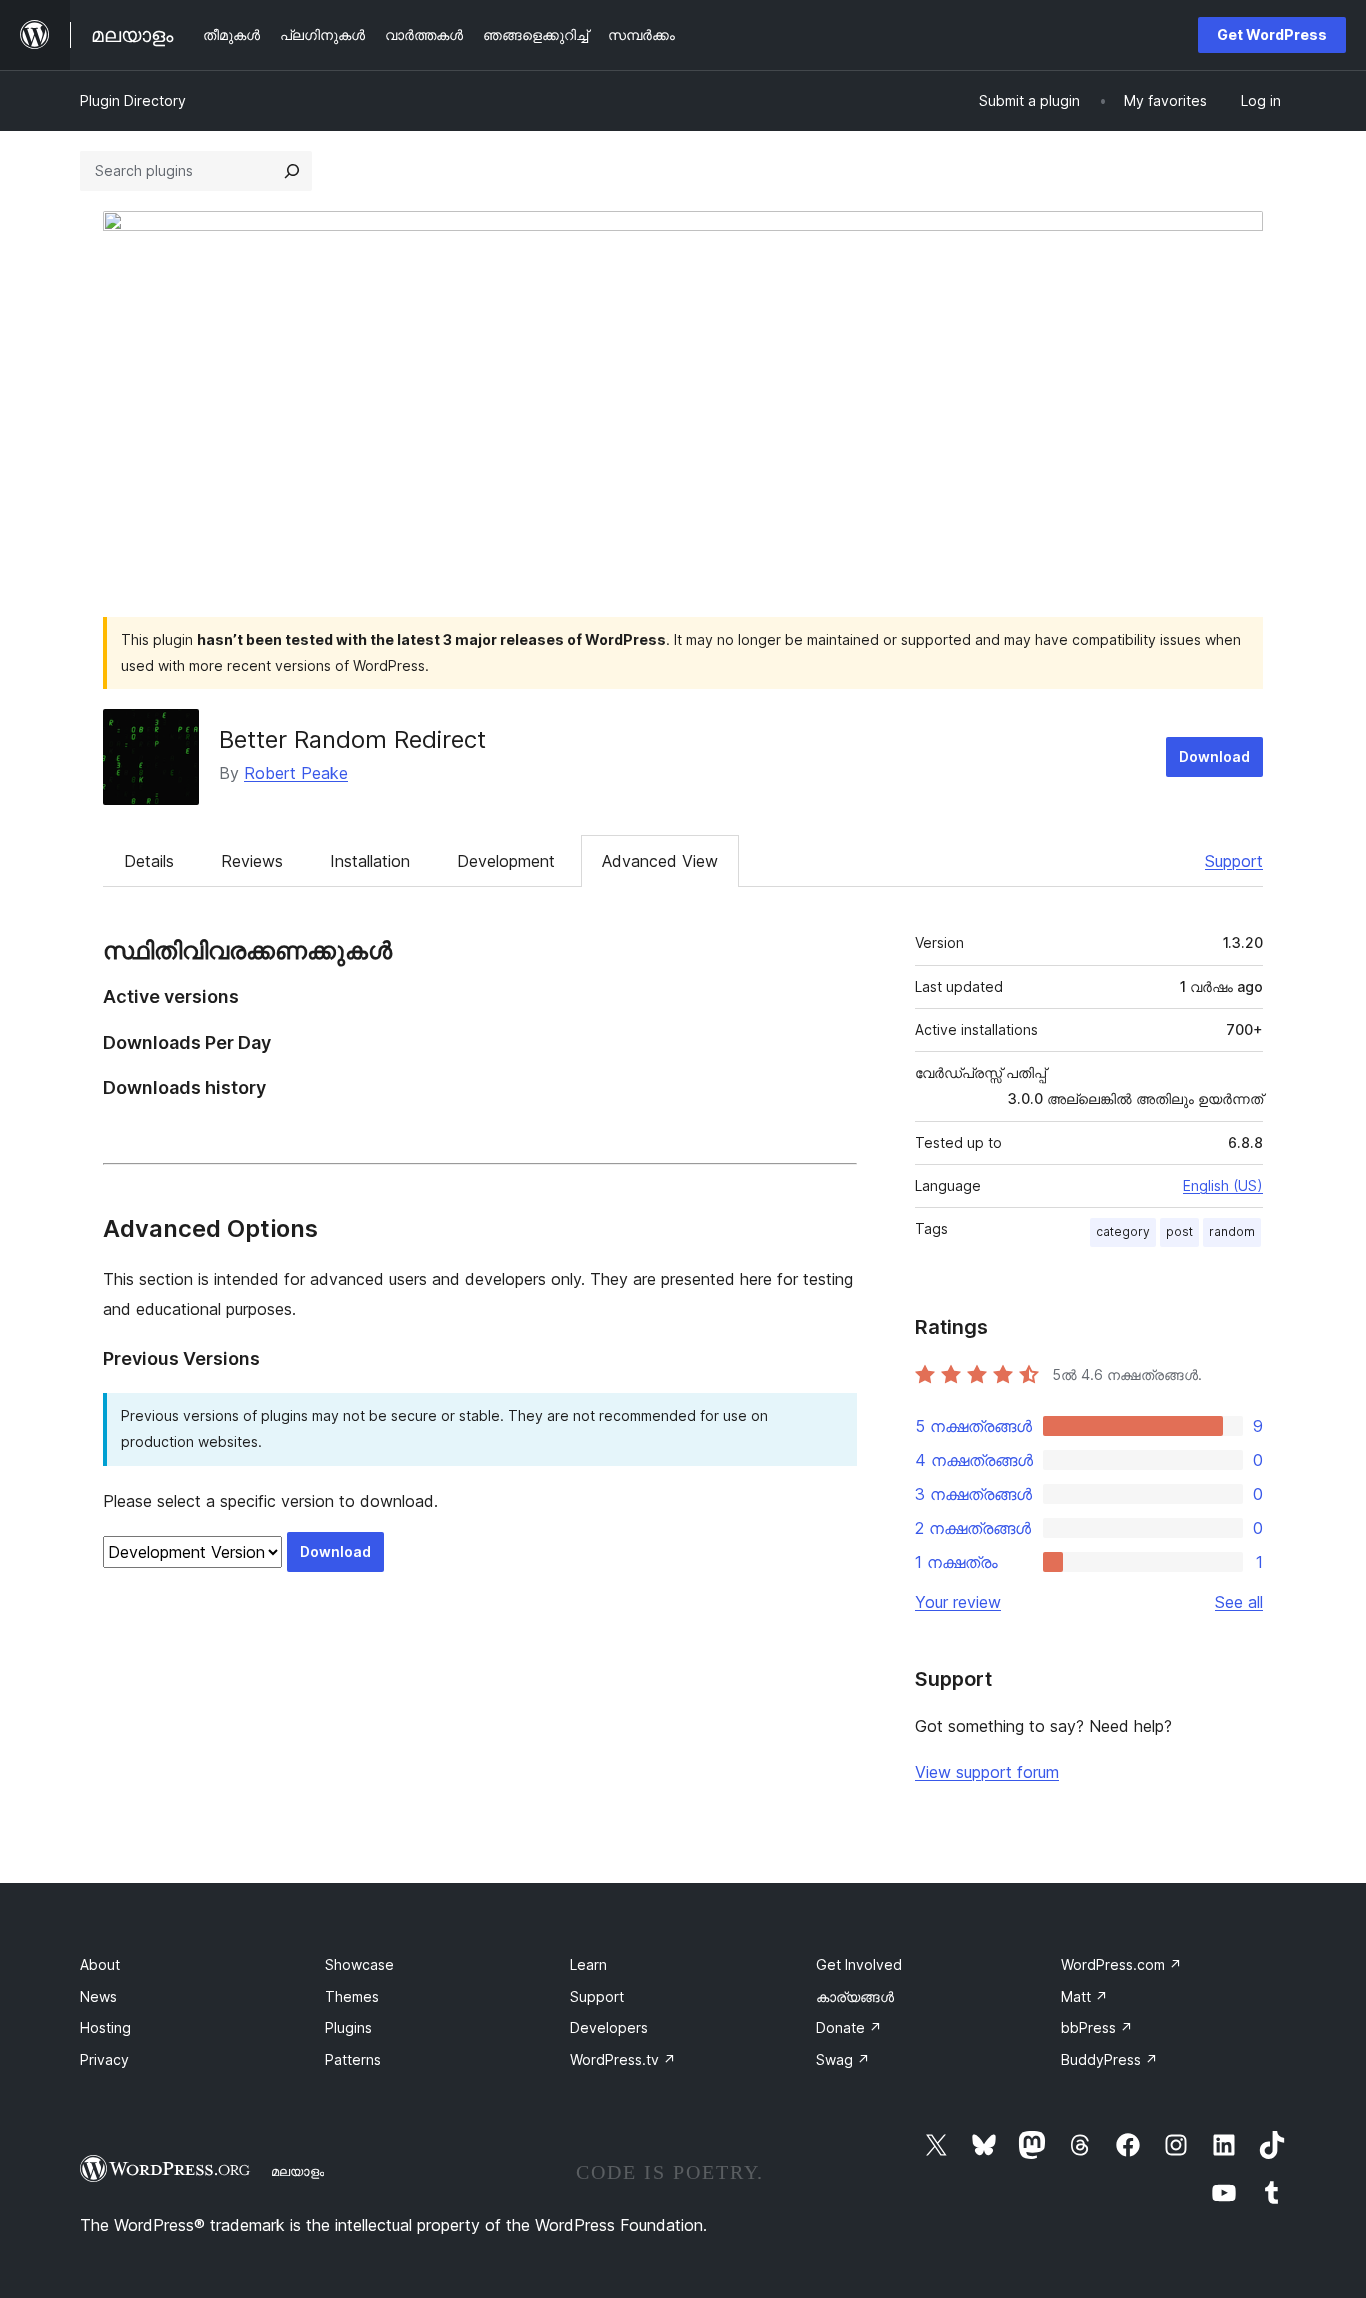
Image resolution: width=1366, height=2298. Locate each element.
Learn (588, 1964)
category (1123, 1231)
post (1179, 1231)
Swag (843, 2059)
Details (149, 861)
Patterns (353, 2059)
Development (506, 861)
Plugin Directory (133, 100)
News (98, 1996)
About (100, 1964)
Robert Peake (296, 773)
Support (1234, 861)
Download (1214, 756)
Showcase (359, 1964)
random (1232, 1231)
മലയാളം (297, 2171)
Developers (609, 2027)
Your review (958, 1602)
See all (1239, 1602)
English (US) (1223, 1185)
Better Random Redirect (352, 739)
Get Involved (859, 1964)
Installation (370, 861)
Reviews (252, 861)
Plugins (348, 2027)
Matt (1084, 1996)
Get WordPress (1272, 34)
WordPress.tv (623, 2059)
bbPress (1097, 2027)
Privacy (104, 2059)
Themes (352, 1996)
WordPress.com (1121, 1964)
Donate (849, 2027)
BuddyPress (1109, 2059)
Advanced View (660, 861)
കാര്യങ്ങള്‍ (855, 1996)
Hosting (105, 2027)
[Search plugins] (292, 171)
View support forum (987, 1772)
